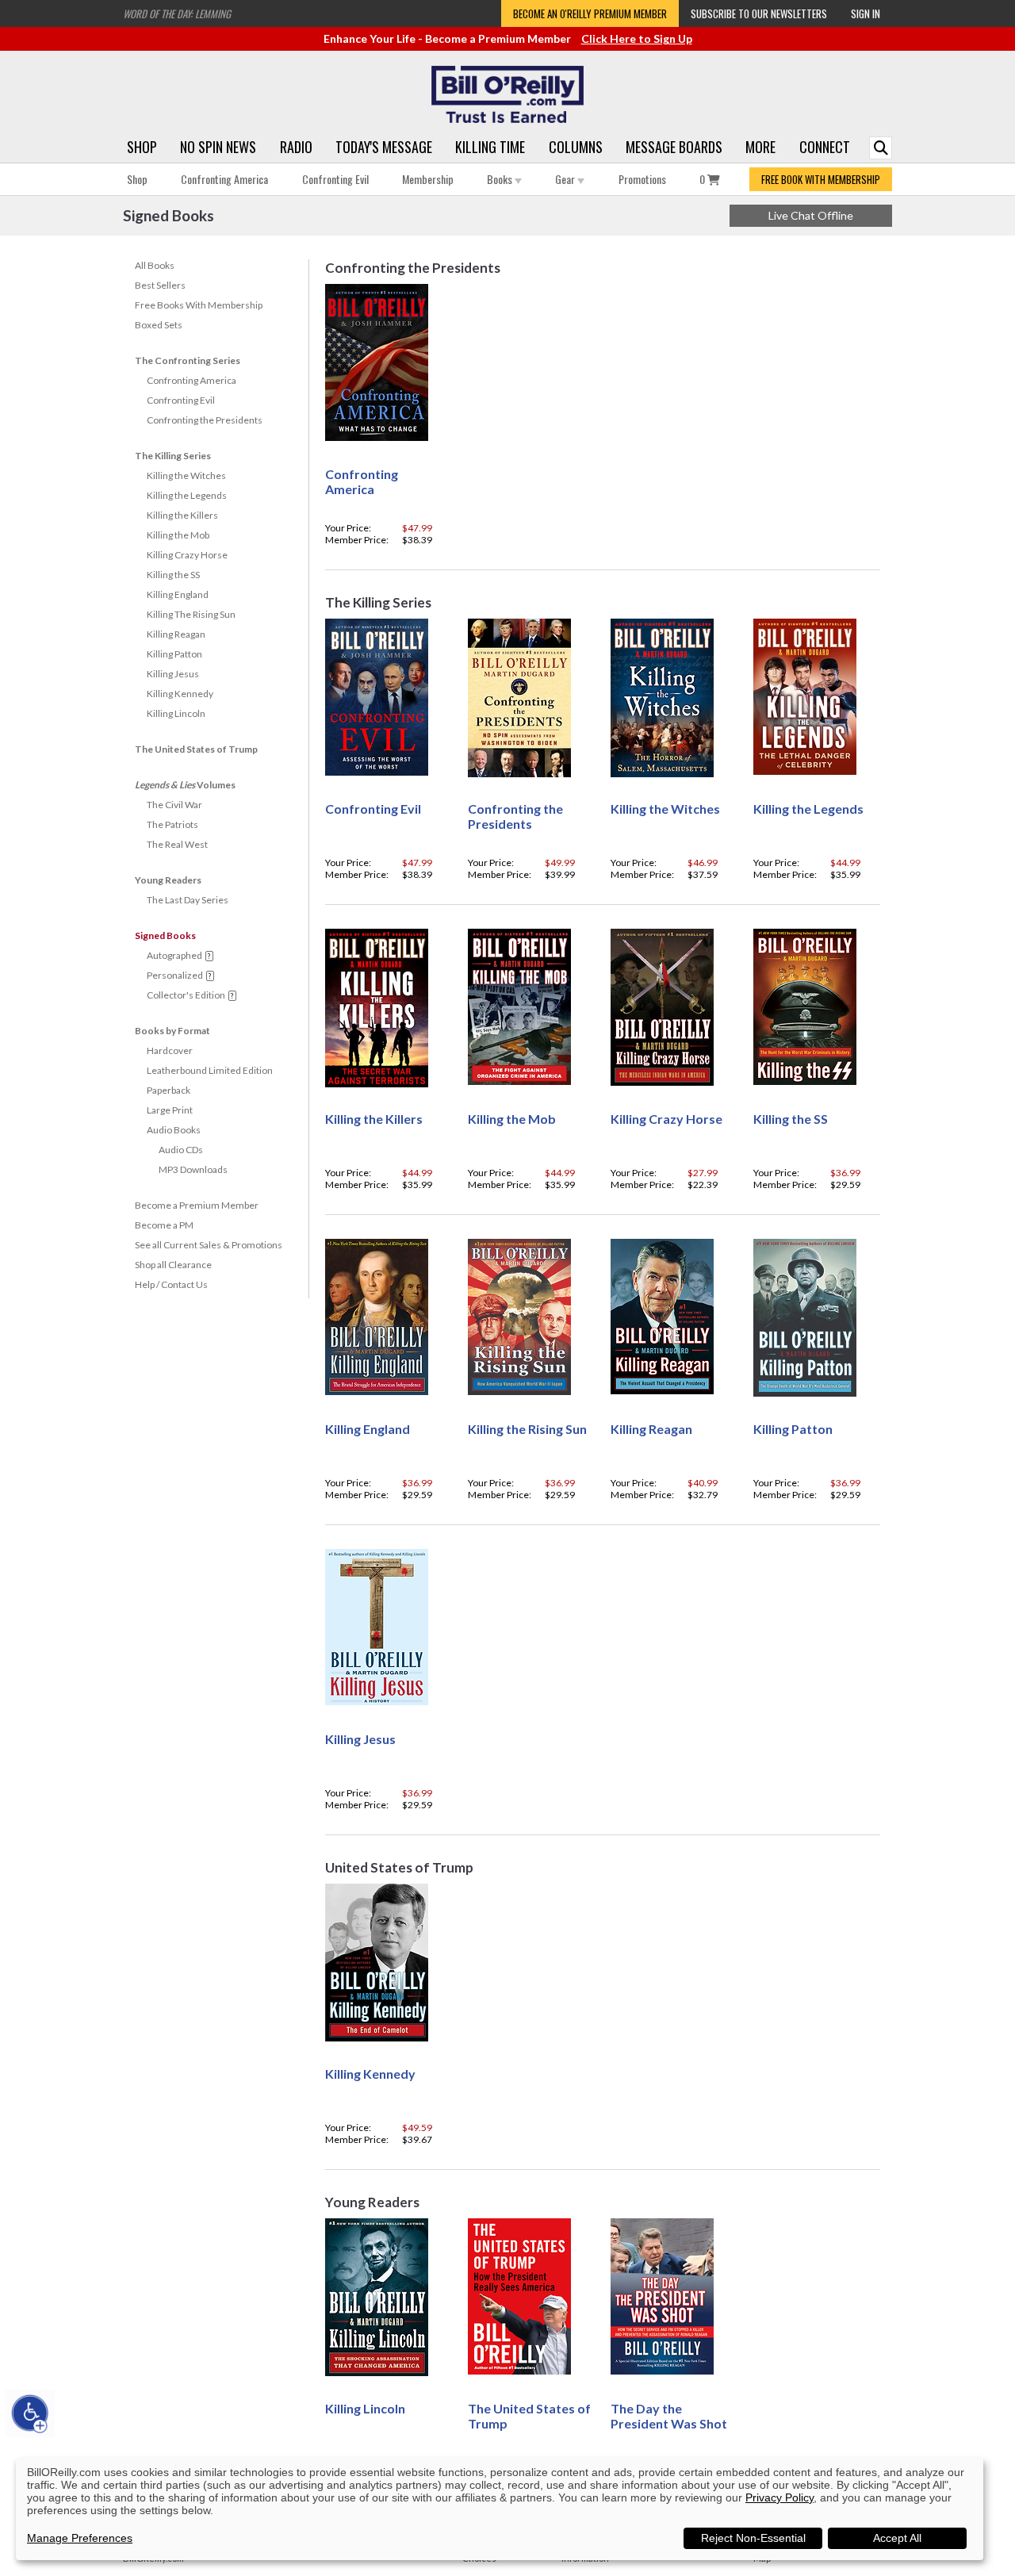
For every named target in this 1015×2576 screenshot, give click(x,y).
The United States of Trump (196, 749)
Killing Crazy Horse (187, 555)
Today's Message (384, 147)
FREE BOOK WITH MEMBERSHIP (821, 179)
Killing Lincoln (176, 713)
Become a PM (164, 1225)
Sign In (866, 13)
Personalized (175, 975)
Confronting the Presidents (205, 420)
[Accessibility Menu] (30, 2413)
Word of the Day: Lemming (177, 13)
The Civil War (174, 805)
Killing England (178, 594)
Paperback (169, 1090)
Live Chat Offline (811, 215)
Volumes (185, 785)
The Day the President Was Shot (669, 2416)
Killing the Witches (186, 475)
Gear (566, 179)
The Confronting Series (188, 360)
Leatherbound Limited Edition (210, 1070)
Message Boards (674, 147)
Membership (428, 179)
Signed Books (165, 935)
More (760, 147)
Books (501, 179)
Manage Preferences (80, 2538)
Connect (825, 147)
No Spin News (218, 147)
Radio (296, 147)
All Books (155, 265)
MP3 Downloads (193, 1169)
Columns (576, 147)
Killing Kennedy (180, 694)
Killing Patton (174, 654)
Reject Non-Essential (753, 2538)
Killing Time (490, 147)
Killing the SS (173, 575)
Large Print (170, 1110)
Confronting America (224, 179)
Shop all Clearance (173, 1265)
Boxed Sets (159, 325)
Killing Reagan (176, 634)
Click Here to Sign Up (637, 38)
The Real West (177, 844)
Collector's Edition (186, 995)
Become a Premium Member (197, 1205)
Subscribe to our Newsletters (759, 13)
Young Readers (168, 880)
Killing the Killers (182, 515)
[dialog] (500, 2509)
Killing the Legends (187, 495)
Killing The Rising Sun (191, 614)
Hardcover (170, 1050)
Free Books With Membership (199, 305)
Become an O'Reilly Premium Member (590, 13)
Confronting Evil (335, 179)
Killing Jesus (173, 674)
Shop (142, 147)
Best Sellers (160, 285)
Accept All (897, 2538)
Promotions (642, 179)
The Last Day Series (188, 900)
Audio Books (174, 1130)
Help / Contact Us (171, 1284)
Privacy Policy (779, 2497)
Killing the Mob (178, 535)
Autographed (174, 955)
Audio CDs (181, 1150)
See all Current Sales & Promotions (209, 1245)
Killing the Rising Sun (527, 1429)
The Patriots (172, 824)
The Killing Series (173, 456)
